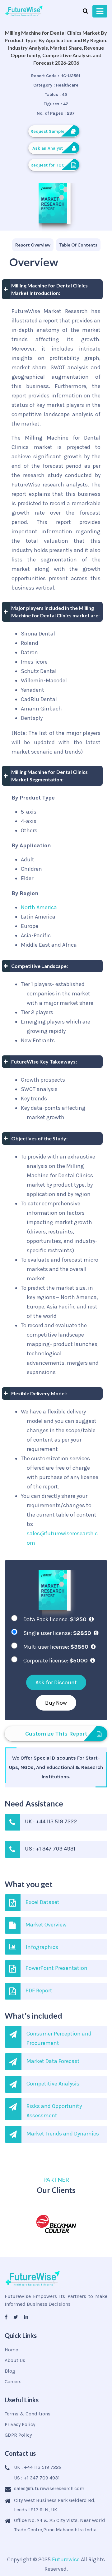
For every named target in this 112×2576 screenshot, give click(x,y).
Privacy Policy (20, 2424)
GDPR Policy (18, 2435)
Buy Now (56, 1703)
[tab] (33, 245)
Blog (10, 2371)
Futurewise (66, 2559)
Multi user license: (56, 1647)
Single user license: (57, 1633)
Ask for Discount (56, 1682)
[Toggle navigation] (100, 11)
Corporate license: (56, 1661)
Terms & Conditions (28, 2414)
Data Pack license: (55, 1619)
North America (39, 907)
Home (11, 2350)
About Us (15, 2360)
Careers (13, 2382)
